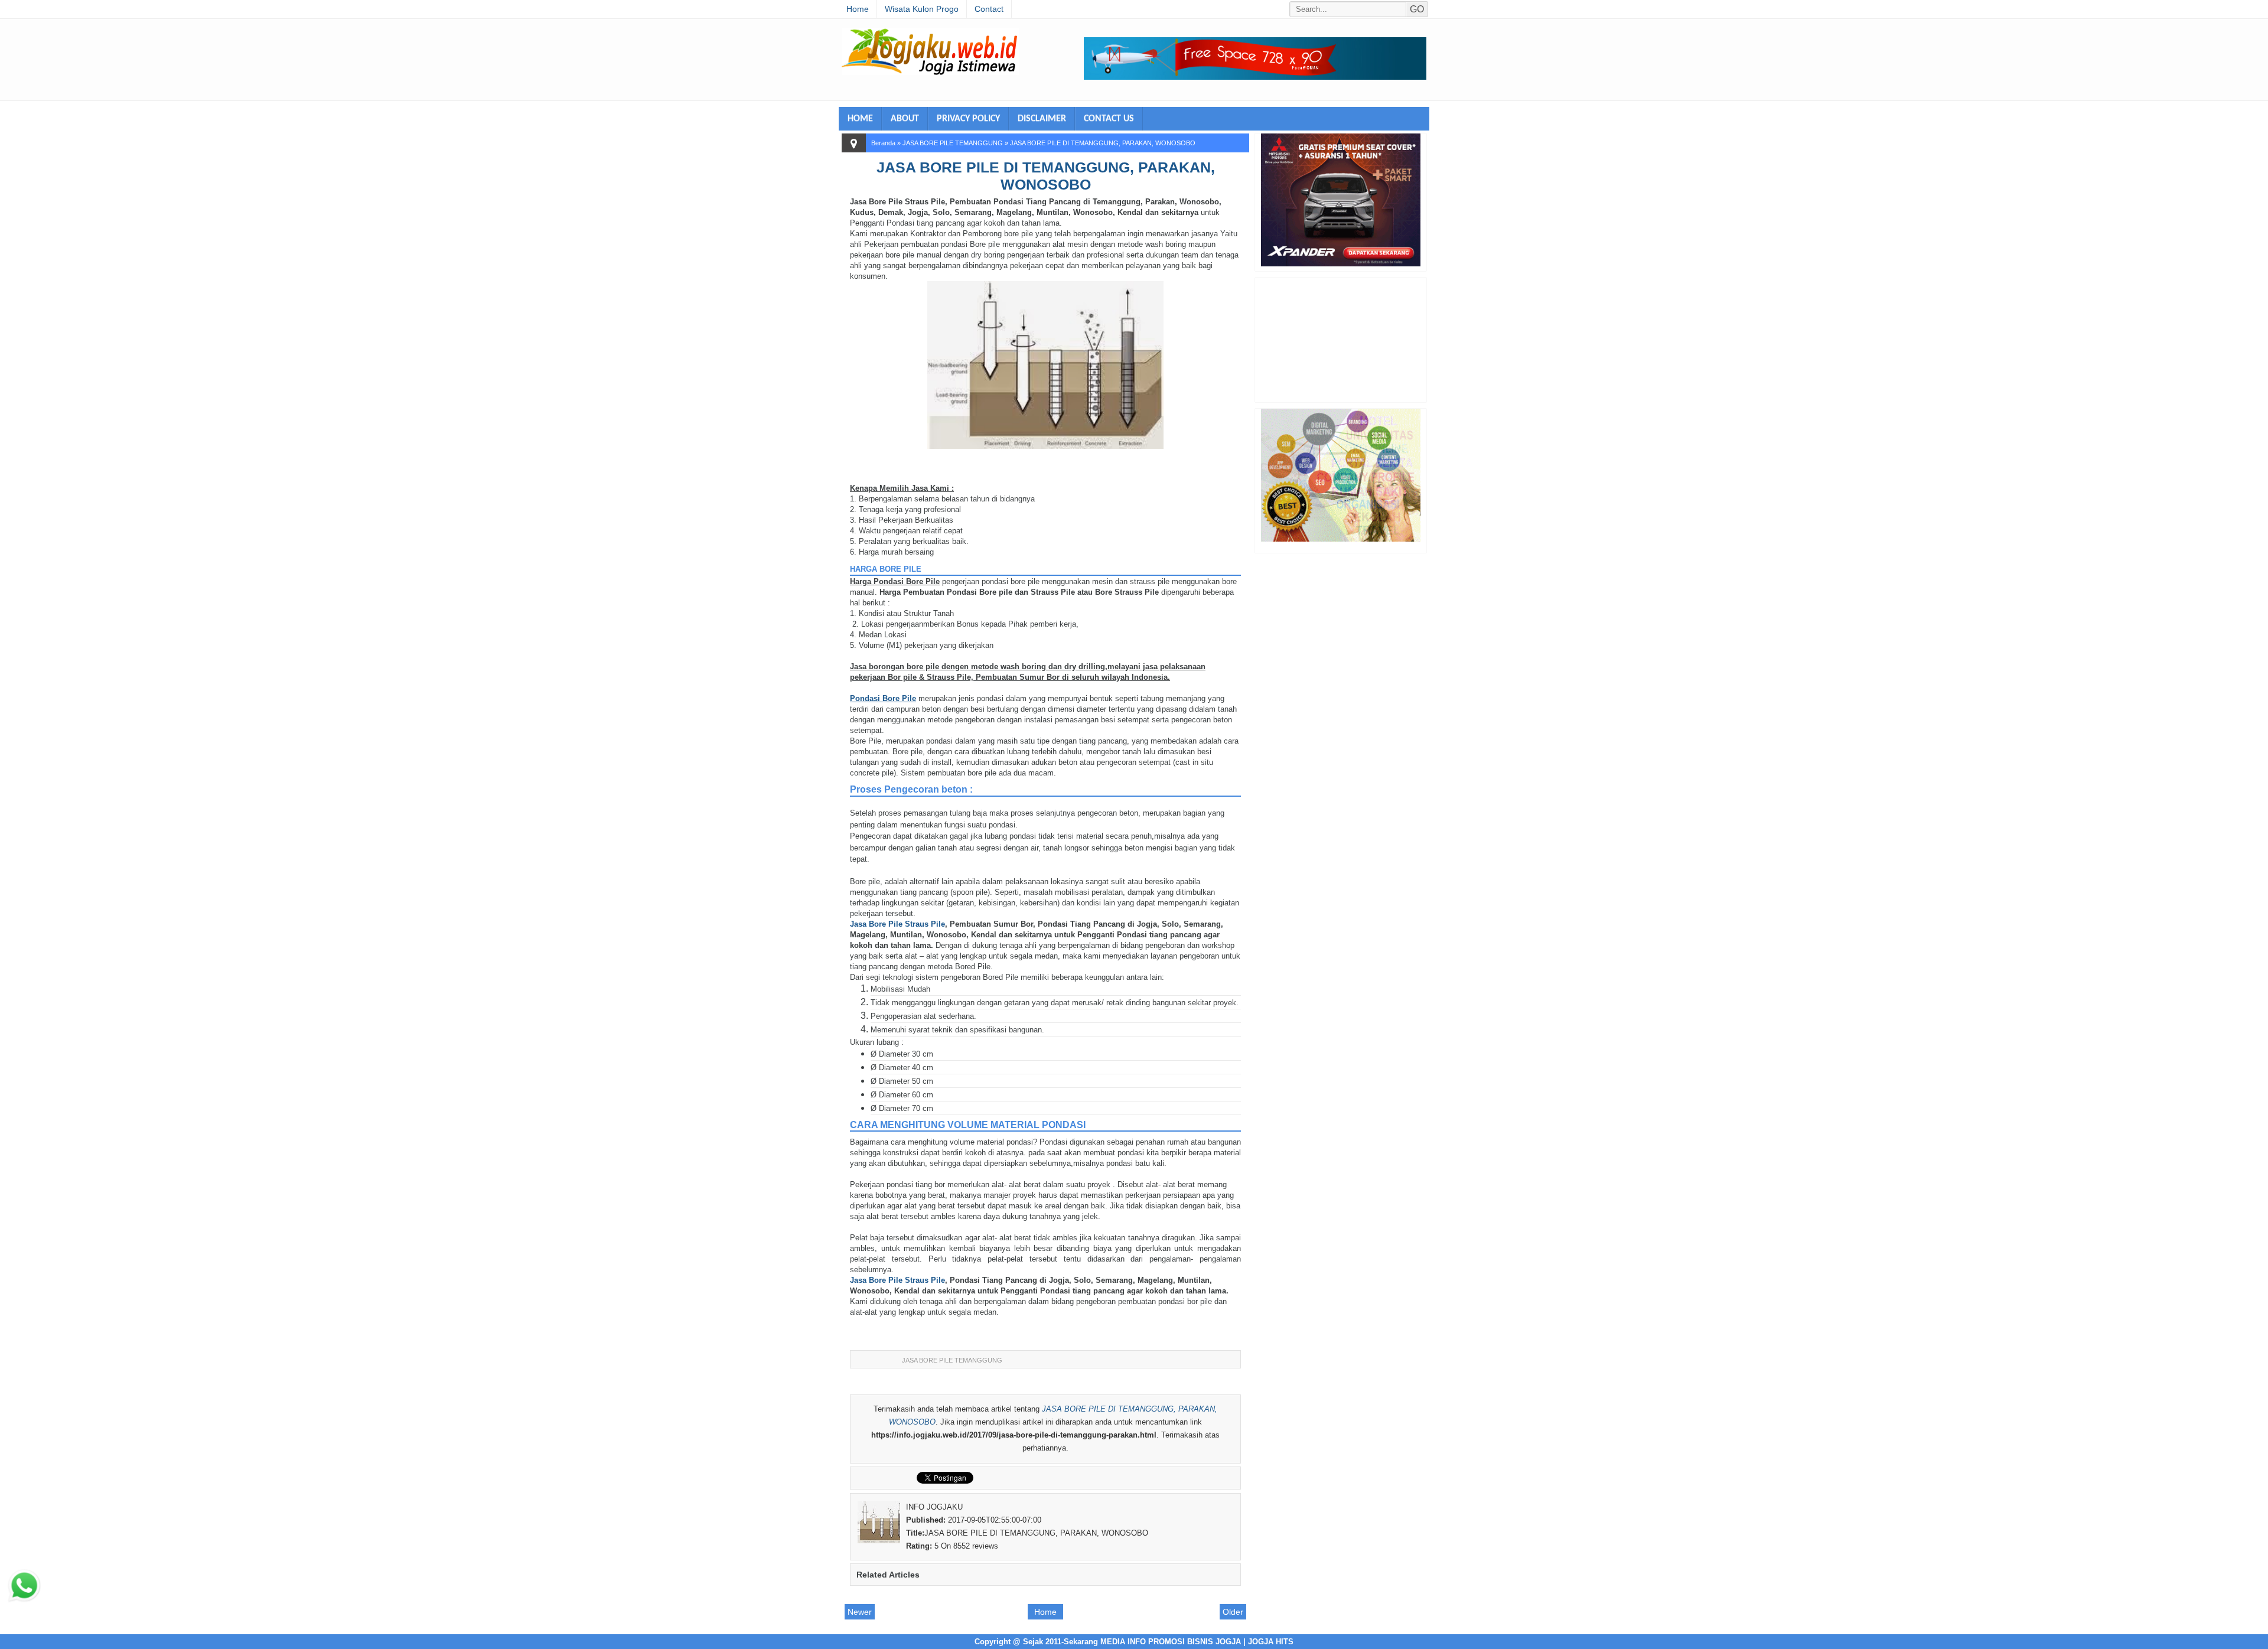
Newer (860, 1612)
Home (858, 9)
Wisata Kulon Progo (922, 9)
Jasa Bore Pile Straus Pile (897, 924)
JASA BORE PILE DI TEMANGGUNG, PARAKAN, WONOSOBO (1046, 176)
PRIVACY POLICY (968, 119)
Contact (989, 9)
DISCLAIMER (1042, 119)
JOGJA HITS (1271, 1642)
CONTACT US (1109, 119)
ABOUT (905, 119)
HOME (860, 119)
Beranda (883, 143)
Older (1233, 1612)
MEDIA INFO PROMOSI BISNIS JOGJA (1171, 1642)
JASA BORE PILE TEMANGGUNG (953, 143)
